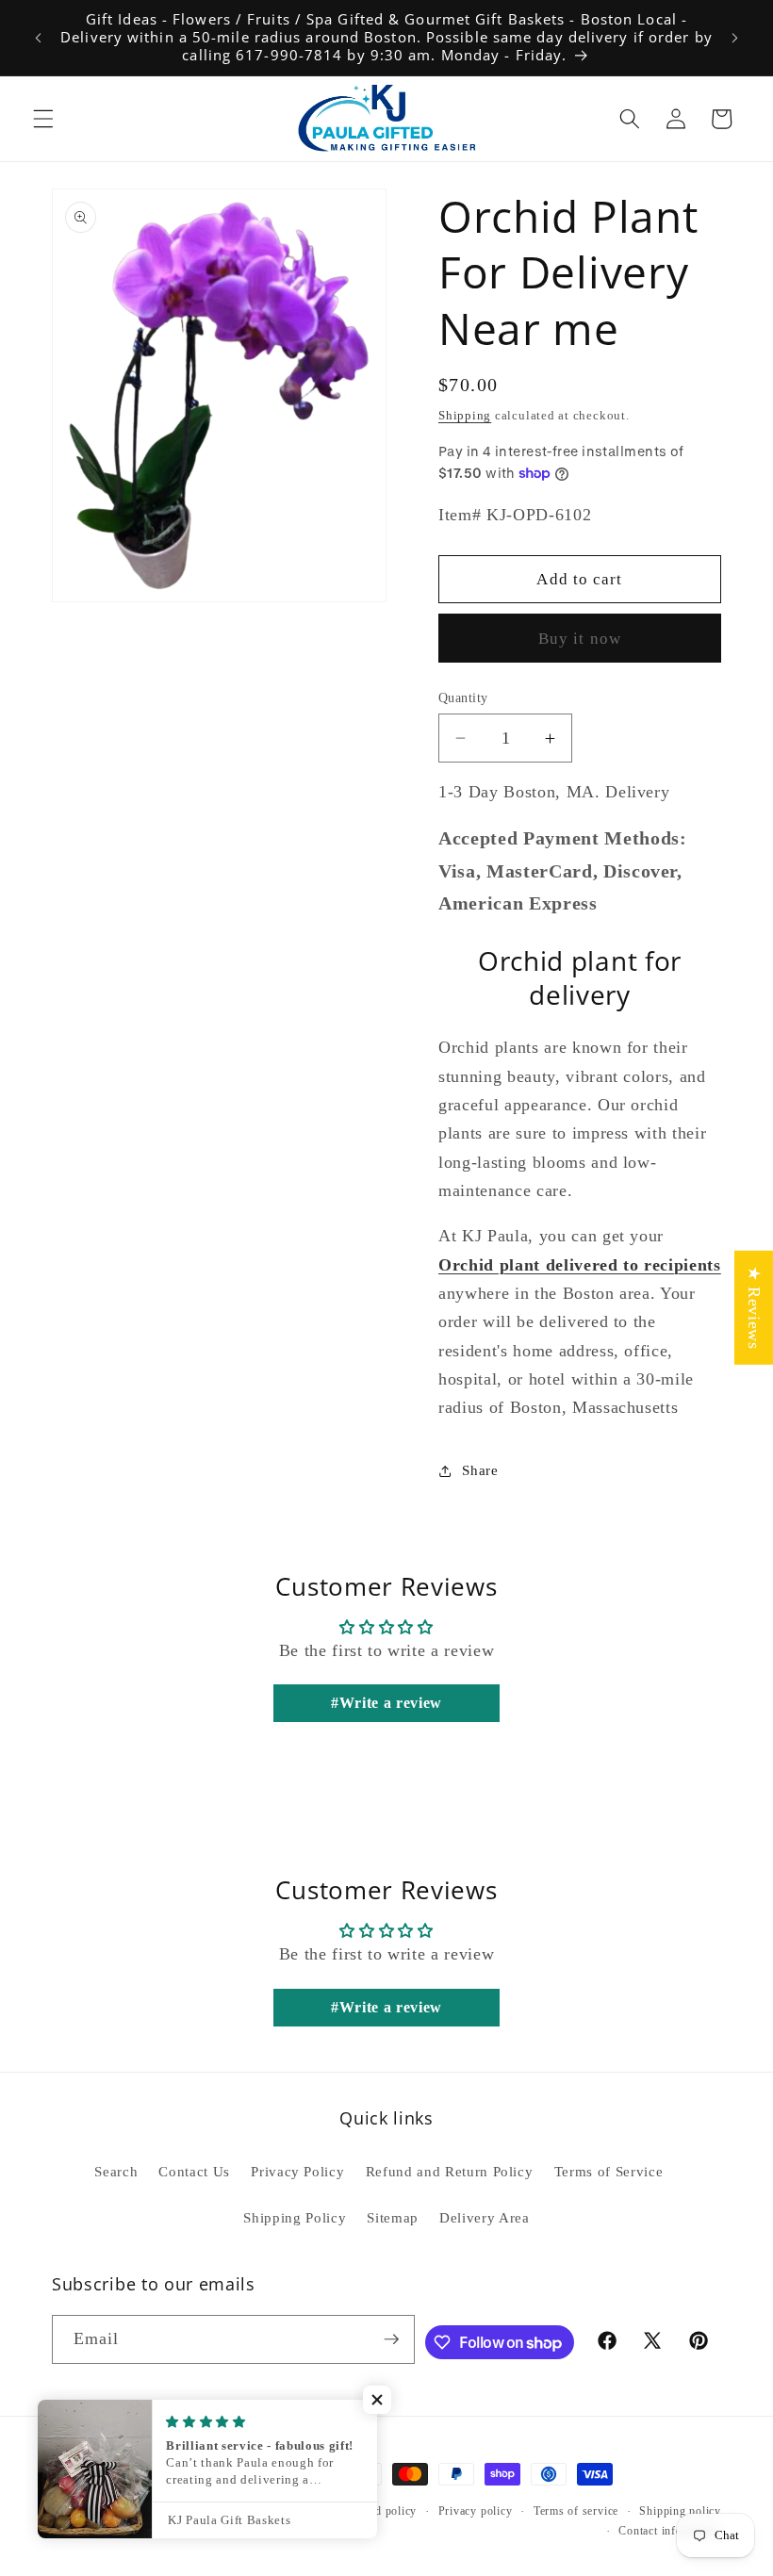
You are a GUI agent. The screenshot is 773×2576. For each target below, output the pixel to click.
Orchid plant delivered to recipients (580, 1265)
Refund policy (380, 2511)
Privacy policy (476, 2511)
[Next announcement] (734, 38)
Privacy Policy (297, 2171)
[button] (43, 119)
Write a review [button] (391, 1703)
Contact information (670, 2531)
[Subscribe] (391, 2339)
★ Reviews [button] (754, 1307)
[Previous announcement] (39, 38)
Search (116, 2171)
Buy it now (580, 639)
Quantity (463, 697)
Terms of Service (609, 2171)
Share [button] (480, 1470)
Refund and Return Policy (450, 2171)
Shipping (465, 415)
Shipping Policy (295, 2217)
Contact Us (194, 2171)
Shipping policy (680, 2511)
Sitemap (393, 2217)
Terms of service (576, 2511)
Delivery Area (485, 2217)
